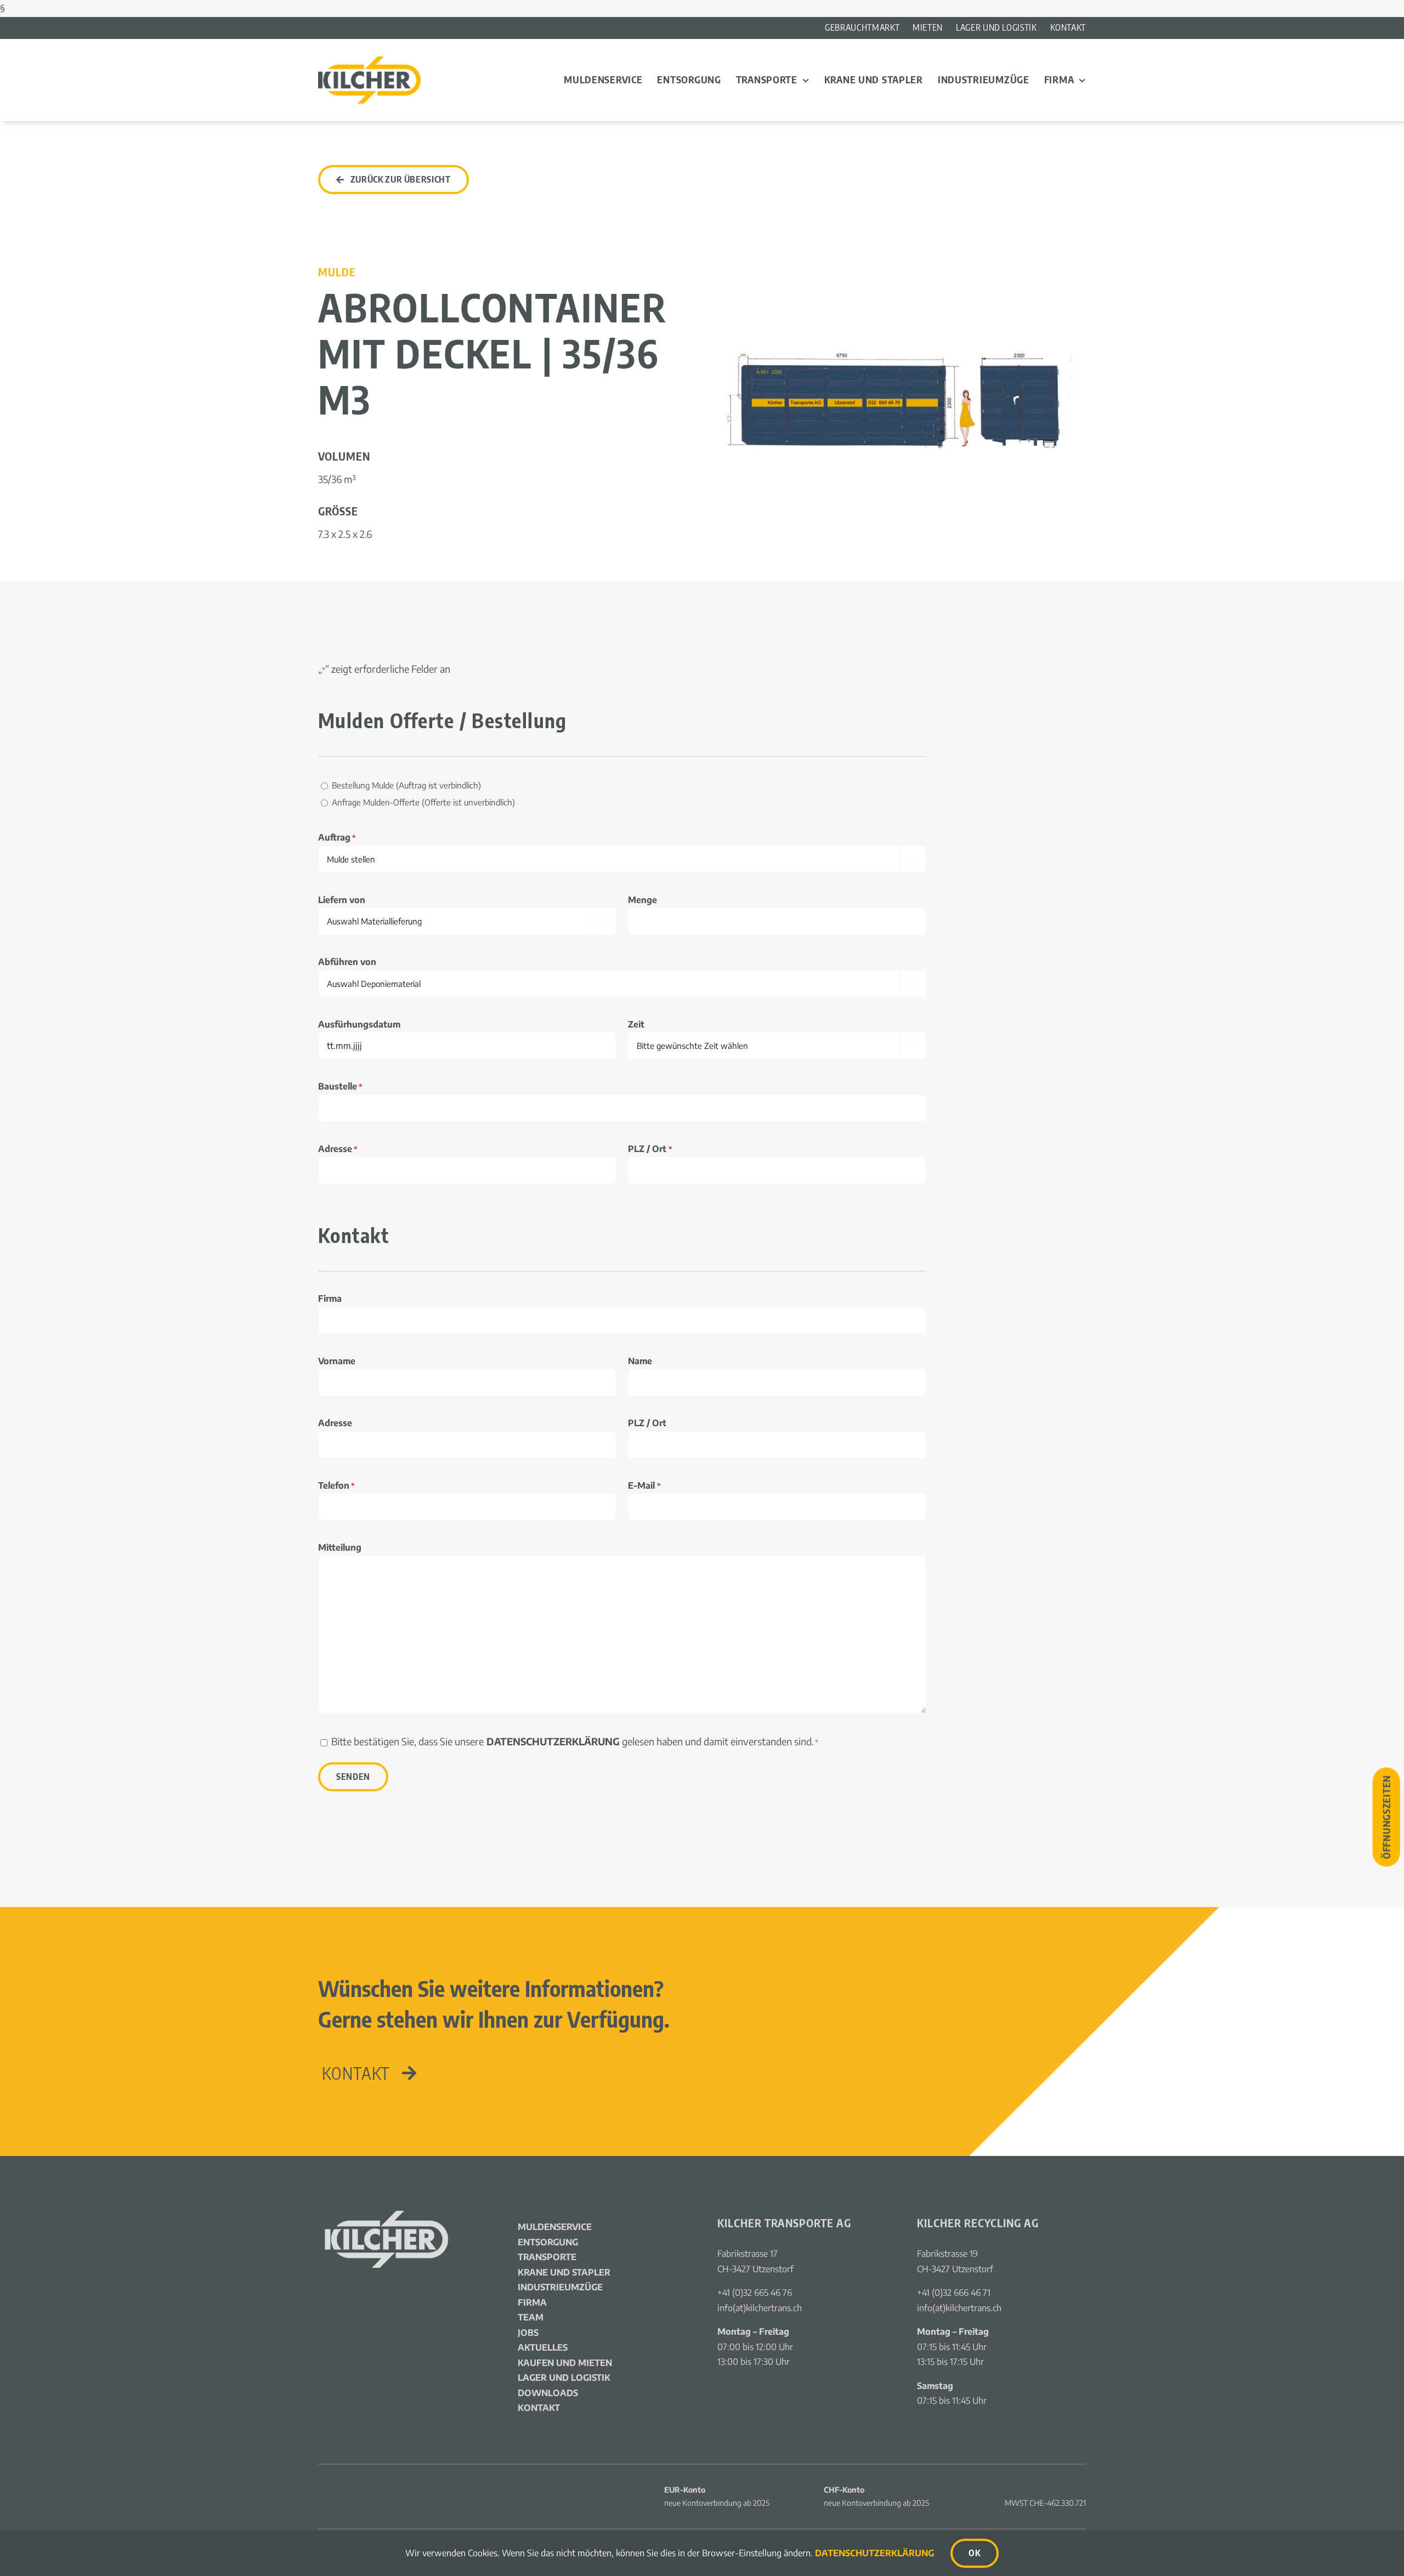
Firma (330, 1298)
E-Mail (644, 1485)
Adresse (338, 1149)
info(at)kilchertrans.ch (760, 2308)
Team (531, 2317)
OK (974, 2553)
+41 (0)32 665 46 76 (755, 2293)
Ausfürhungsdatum (359, 1024)
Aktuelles (543, 2347)
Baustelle (340, 1086)
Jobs (528, 2333)
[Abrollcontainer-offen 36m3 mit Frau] (902, 282)
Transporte (547, 2257)
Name (640, 1361)
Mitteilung (340, 1547)
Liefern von (342, 900)
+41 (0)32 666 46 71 (954, 2293)
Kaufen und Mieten (565, 2363)
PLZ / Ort (650, 1149)
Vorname (337, 1361)
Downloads (548, 2393)
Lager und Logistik (564, 2378)
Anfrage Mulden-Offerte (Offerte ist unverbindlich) (423, 802)
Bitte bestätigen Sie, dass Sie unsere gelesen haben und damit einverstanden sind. (575, 1741)
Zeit (636, 1024)
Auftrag (337, 837)
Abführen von (347, 962)
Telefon (336, 1485)
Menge (642, 900)
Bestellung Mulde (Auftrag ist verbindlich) (406, 785)
